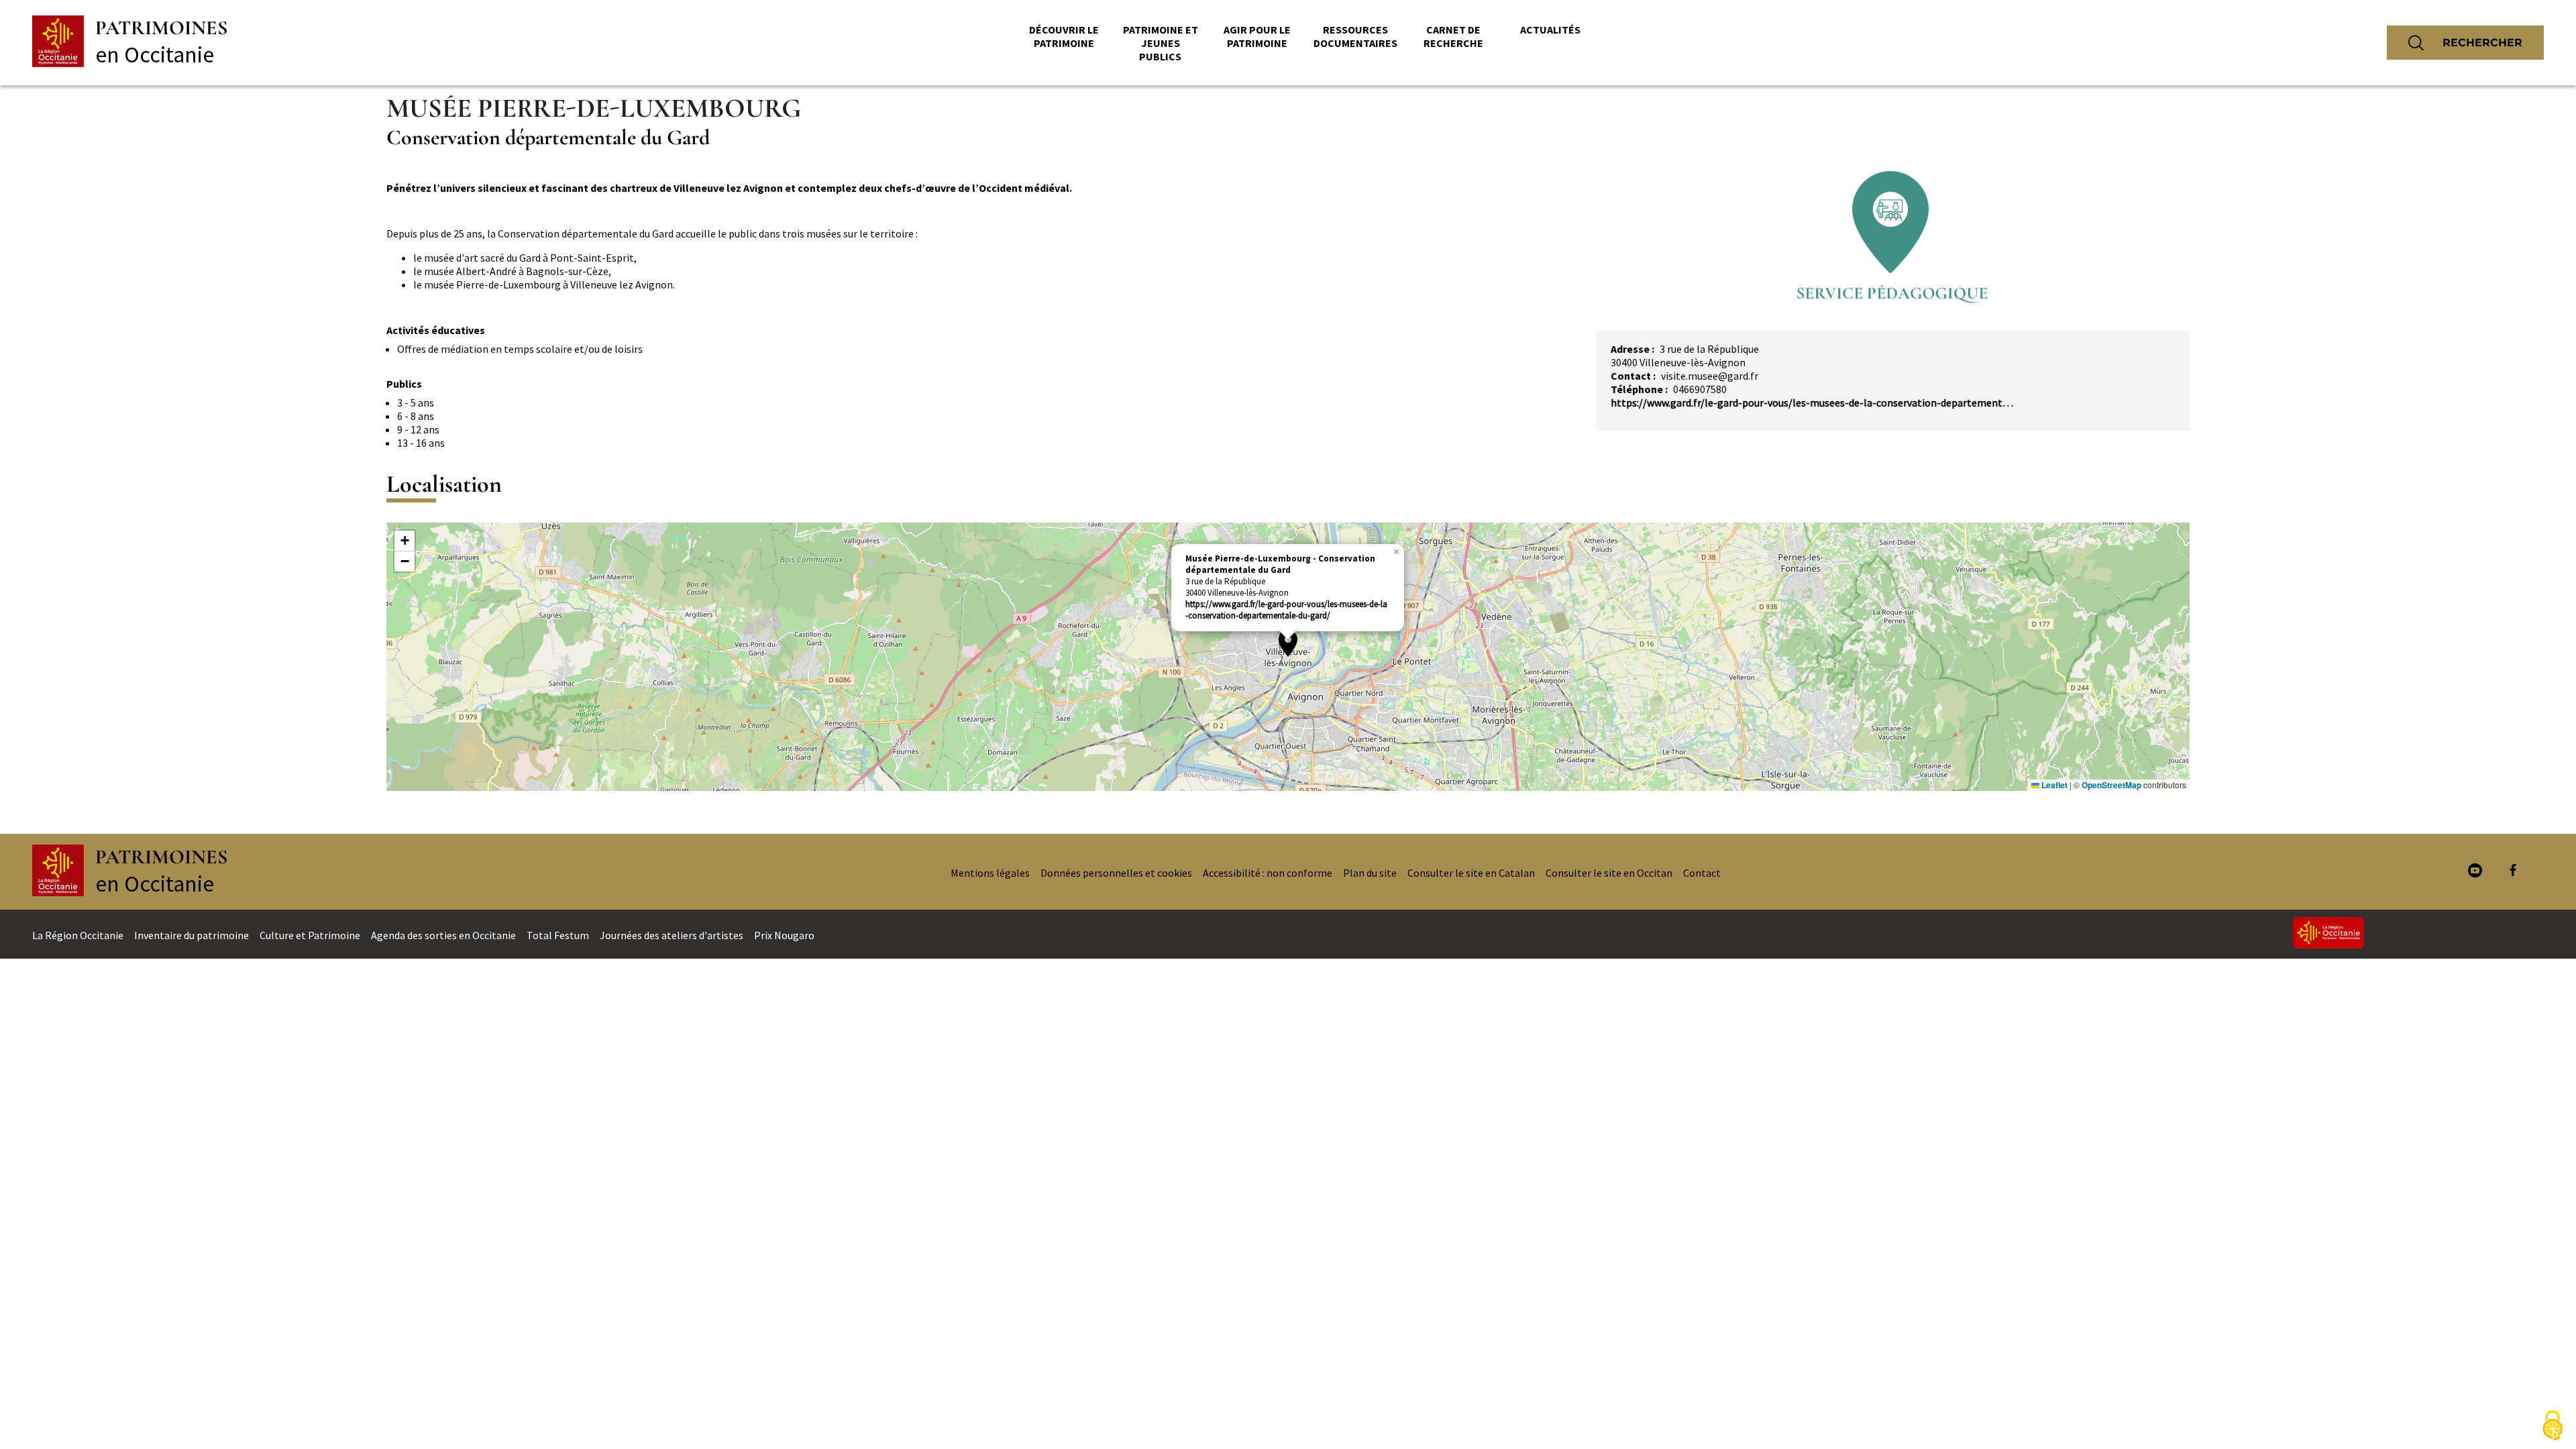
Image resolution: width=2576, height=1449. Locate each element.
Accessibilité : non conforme (1268, 873)
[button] (1288, 643)
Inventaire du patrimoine (192, 935)
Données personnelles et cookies (1116, 873)
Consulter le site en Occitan (1609, 873)
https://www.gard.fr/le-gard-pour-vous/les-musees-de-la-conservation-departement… (1812, 402)
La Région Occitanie (78, 935)
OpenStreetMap (2111, 785)
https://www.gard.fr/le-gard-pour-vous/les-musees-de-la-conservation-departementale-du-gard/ (1286, 610)
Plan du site (1370, 873)
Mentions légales (990, 873)
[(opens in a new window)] (2475, 872)
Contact (1702, 873)
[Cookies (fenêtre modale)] (2553, 1426)
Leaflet (2053, 785)
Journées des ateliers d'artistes (672, 935)
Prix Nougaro (784, 935)
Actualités (1550, 30)
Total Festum (558, 935)
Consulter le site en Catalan (1471, 873)
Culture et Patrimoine (310, 935)
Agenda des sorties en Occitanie (443, 935)
